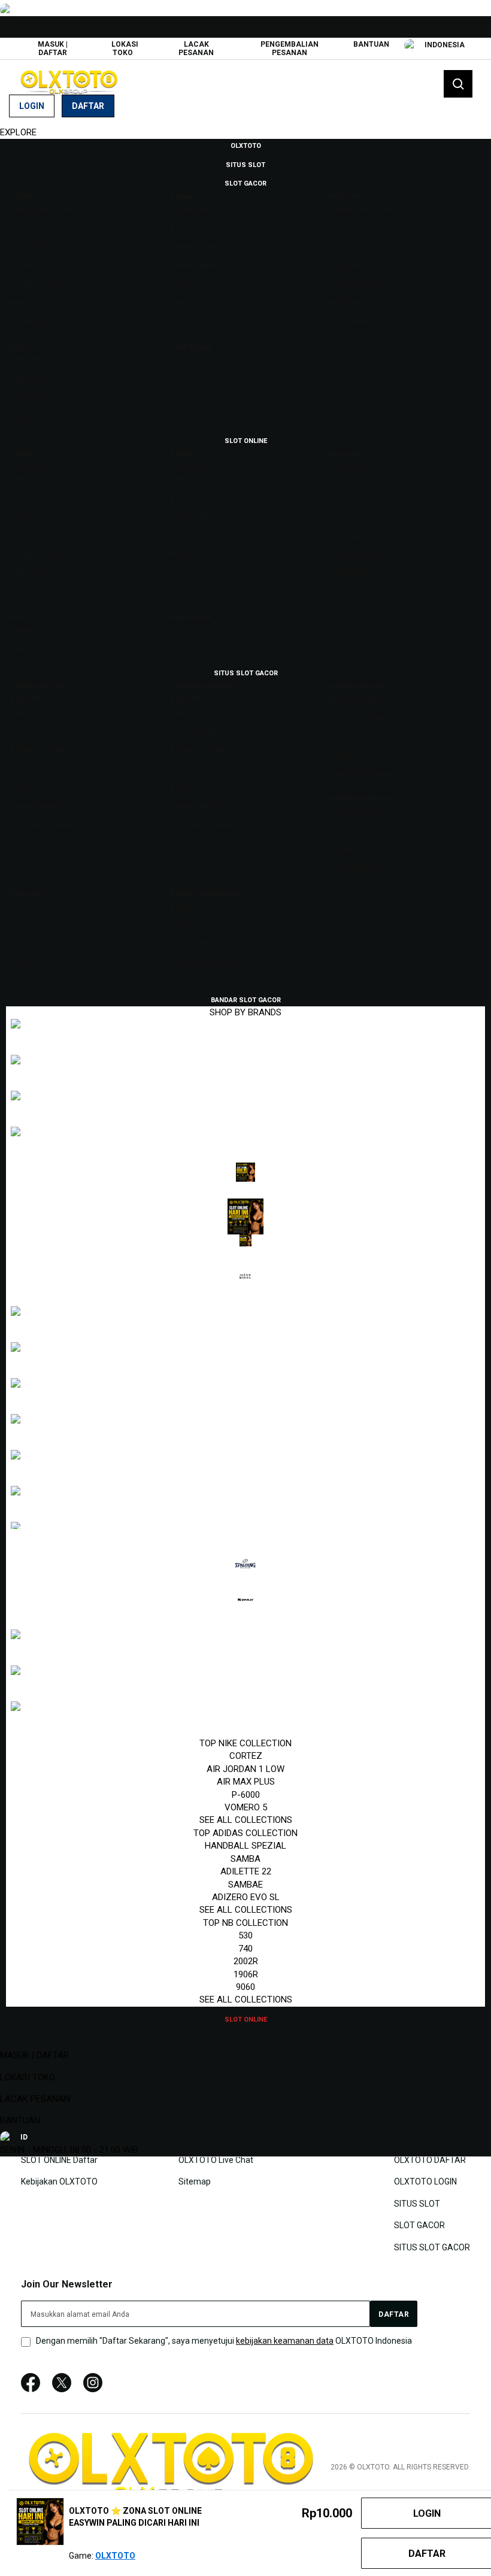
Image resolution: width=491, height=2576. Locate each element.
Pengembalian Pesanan (290, 48)
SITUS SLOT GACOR (432, 2247)
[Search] (458, 84)
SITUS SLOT (417, 2203)
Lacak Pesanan (196, 48)
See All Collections (246, 1820)
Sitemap (195, 2181)
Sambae (245, 1885)
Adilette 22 (246, 1871)
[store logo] (69, 82)
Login (32, 106)
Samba (245, 1859)
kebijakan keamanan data (285, 2341)
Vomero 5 (246, 1807)
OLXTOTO (115, 2556)
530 (245, 1935)
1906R (246, 1974)
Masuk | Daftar (53, 48)
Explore (18, 132)
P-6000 (246, 1795)
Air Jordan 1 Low (245, 1769)
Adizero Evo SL (246, 1897)
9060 (245, 1987)
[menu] (245, 1082)
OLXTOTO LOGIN (425, 2181)
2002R (246, 1961)
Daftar (88, 106)
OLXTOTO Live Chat (216, 2160)
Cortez (246, 1756)
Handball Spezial (245, 1846)
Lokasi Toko (125, 48)
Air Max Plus (246, 1782)
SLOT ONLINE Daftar (59, 2160)
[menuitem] (246, 145)
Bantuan (371, 44)
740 (245, 1949)
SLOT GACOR (419, 2225)
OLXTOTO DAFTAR (430, 2160)
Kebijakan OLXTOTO (59, 2181)
